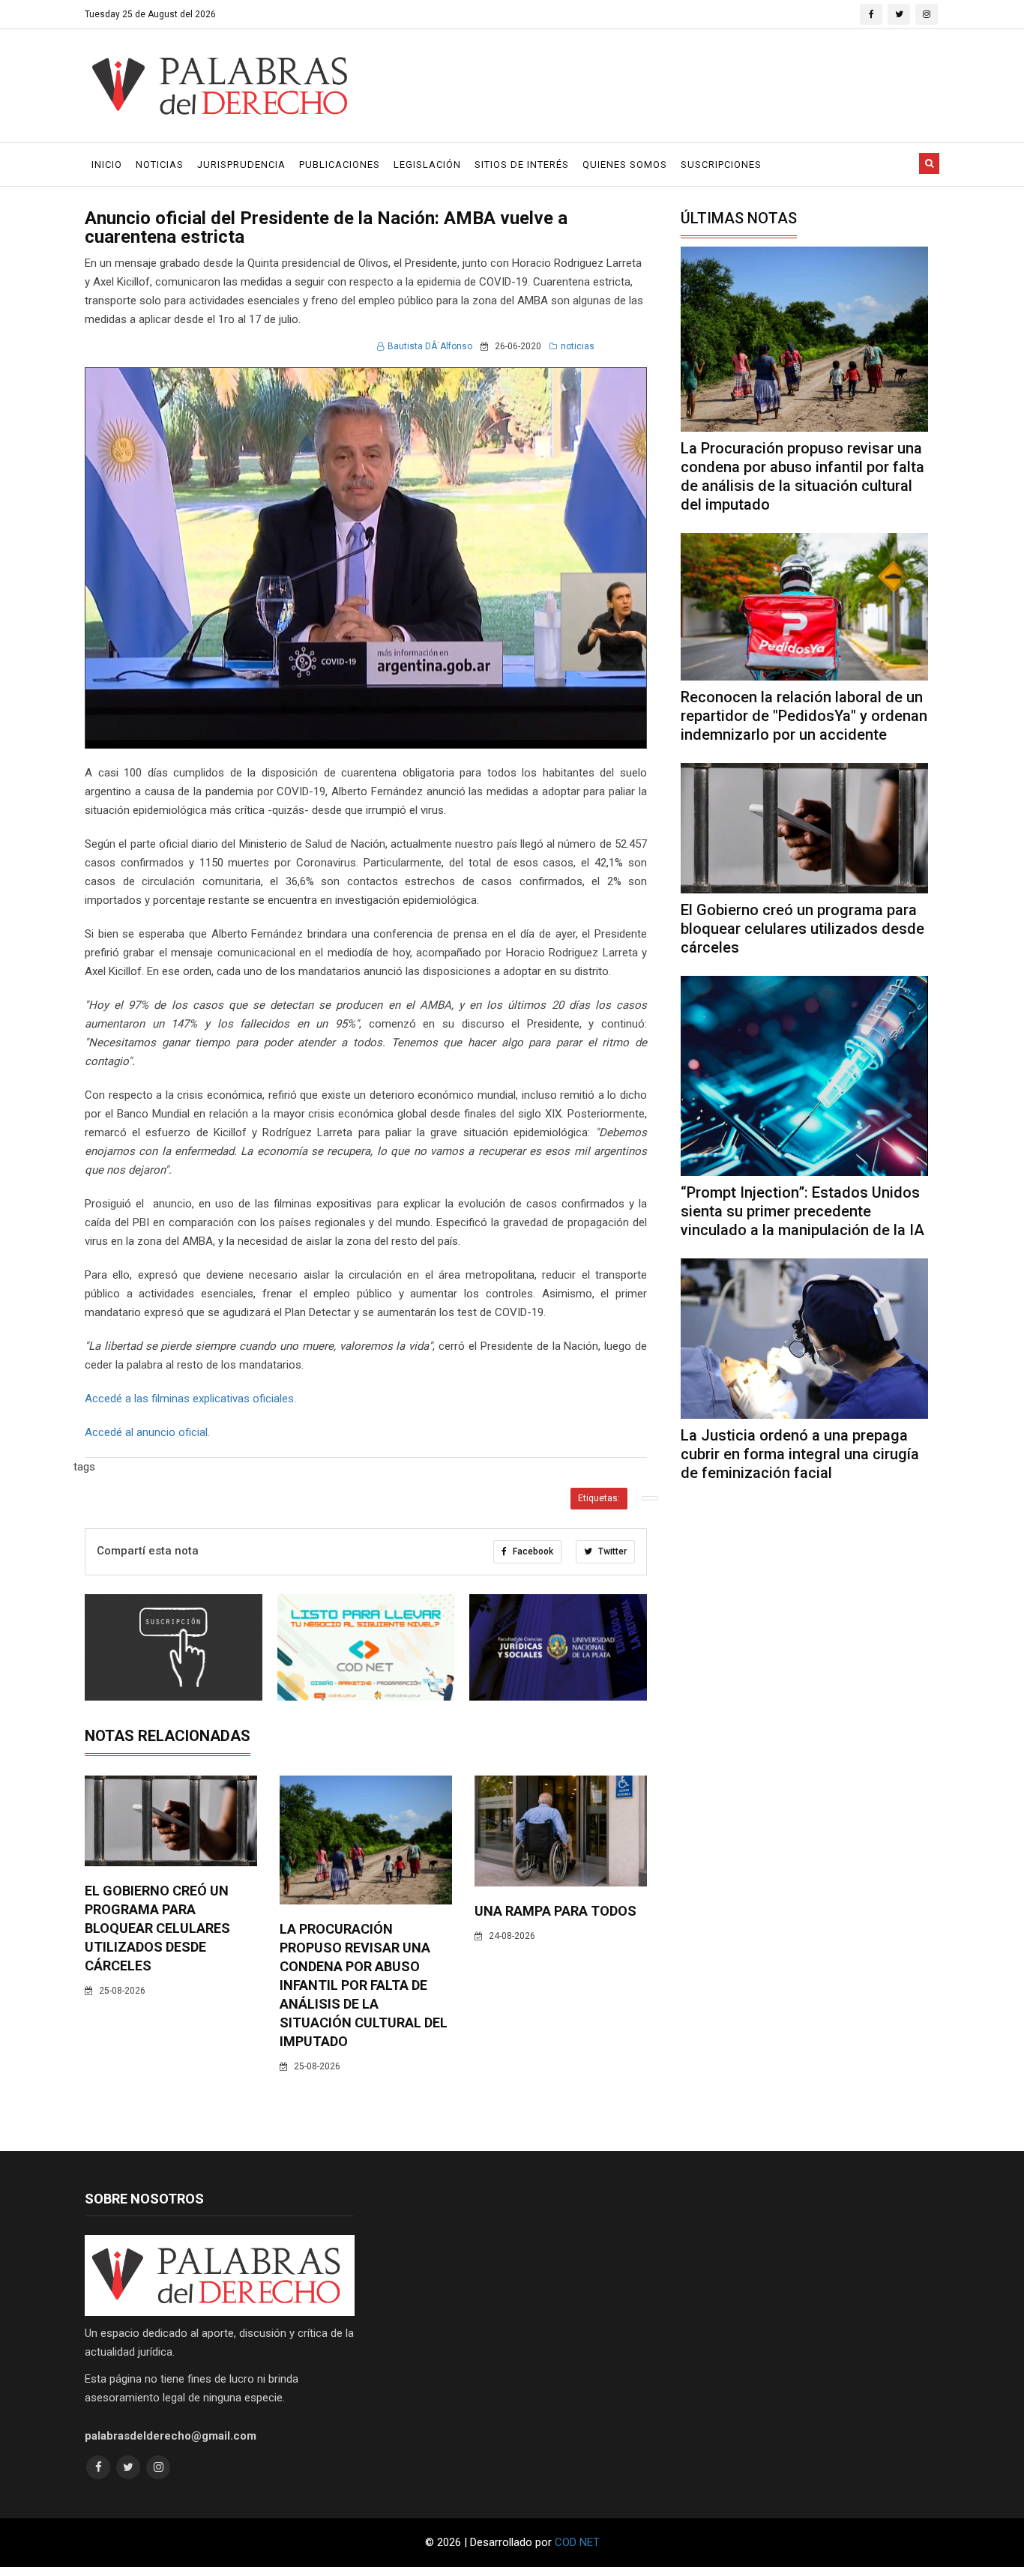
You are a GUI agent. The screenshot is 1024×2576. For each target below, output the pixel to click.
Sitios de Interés (522, 165)
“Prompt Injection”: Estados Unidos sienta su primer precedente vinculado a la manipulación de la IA (802, 1211)
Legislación (427, 165)
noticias (578, 346)
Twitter (611, 1551)
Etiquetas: (599, 1498)
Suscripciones (721, 165)
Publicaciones (340, 165)
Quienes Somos (625, 165)
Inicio (107, 165)
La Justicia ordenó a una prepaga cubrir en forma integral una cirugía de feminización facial (800, 1454)
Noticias (160, 165)
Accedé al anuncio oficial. (147, 1432)
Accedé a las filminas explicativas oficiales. (190, 1399)
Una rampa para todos (555, 1911)
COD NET (577, 2542)
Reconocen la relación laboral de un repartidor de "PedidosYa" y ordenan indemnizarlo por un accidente (804, 716)
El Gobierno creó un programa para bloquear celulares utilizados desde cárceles (157, 1928)
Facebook (532, 1551)
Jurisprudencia (241, 165)
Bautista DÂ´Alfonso (430, 346)
